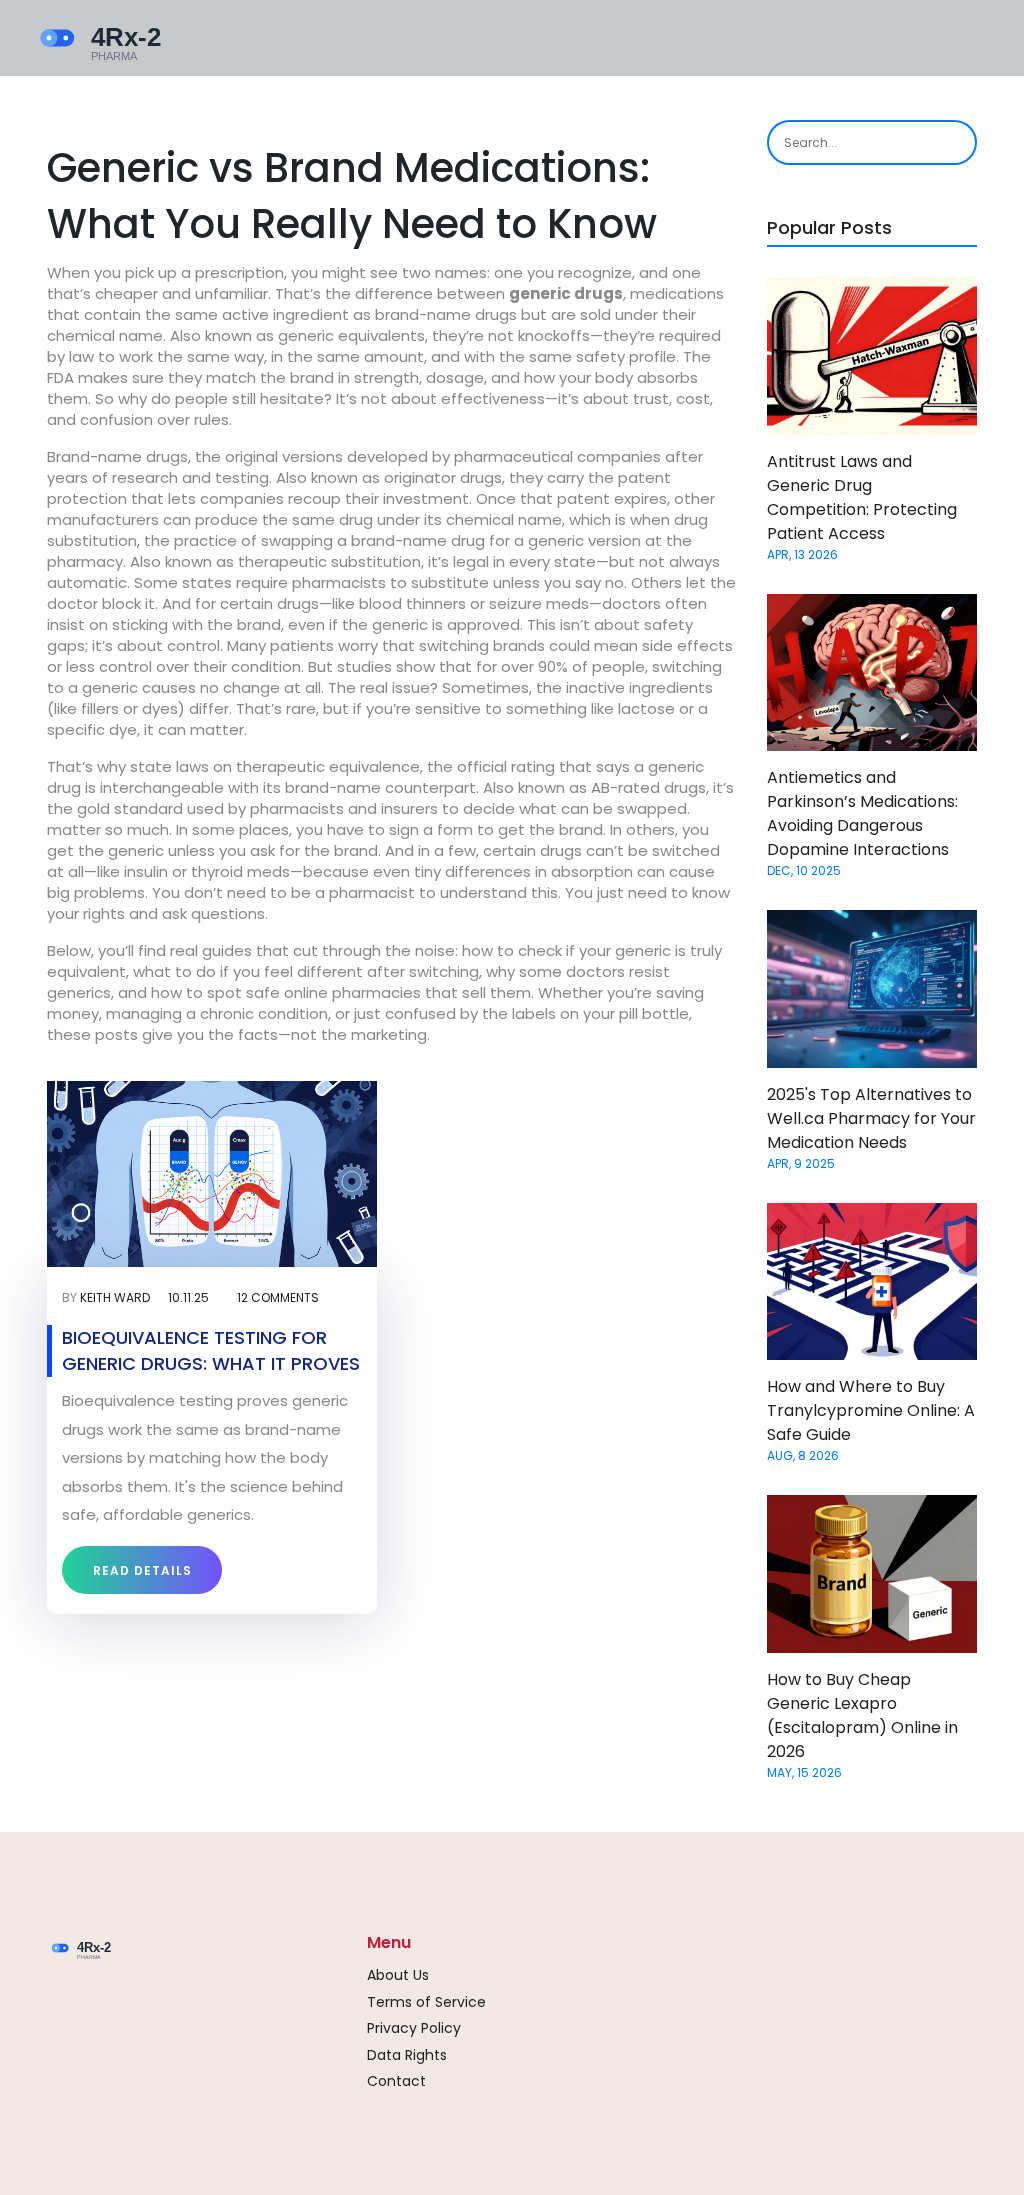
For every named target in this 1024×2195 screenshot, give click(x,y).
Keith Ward (115, 1297)
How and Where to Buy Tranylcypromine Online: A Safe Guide (871, 1410)
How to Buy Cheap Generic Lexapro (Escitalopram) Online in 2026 (862, 1715)
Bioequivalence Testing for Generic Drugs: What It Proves (211, 1350)
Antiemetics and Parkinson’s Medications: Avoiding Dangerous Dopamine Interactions (862, 813)
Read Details (142, 1570)
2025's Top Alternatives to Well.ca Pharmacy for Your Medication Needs (871, 1118)
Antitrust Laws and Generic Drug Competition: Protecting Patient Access (862, 497)
